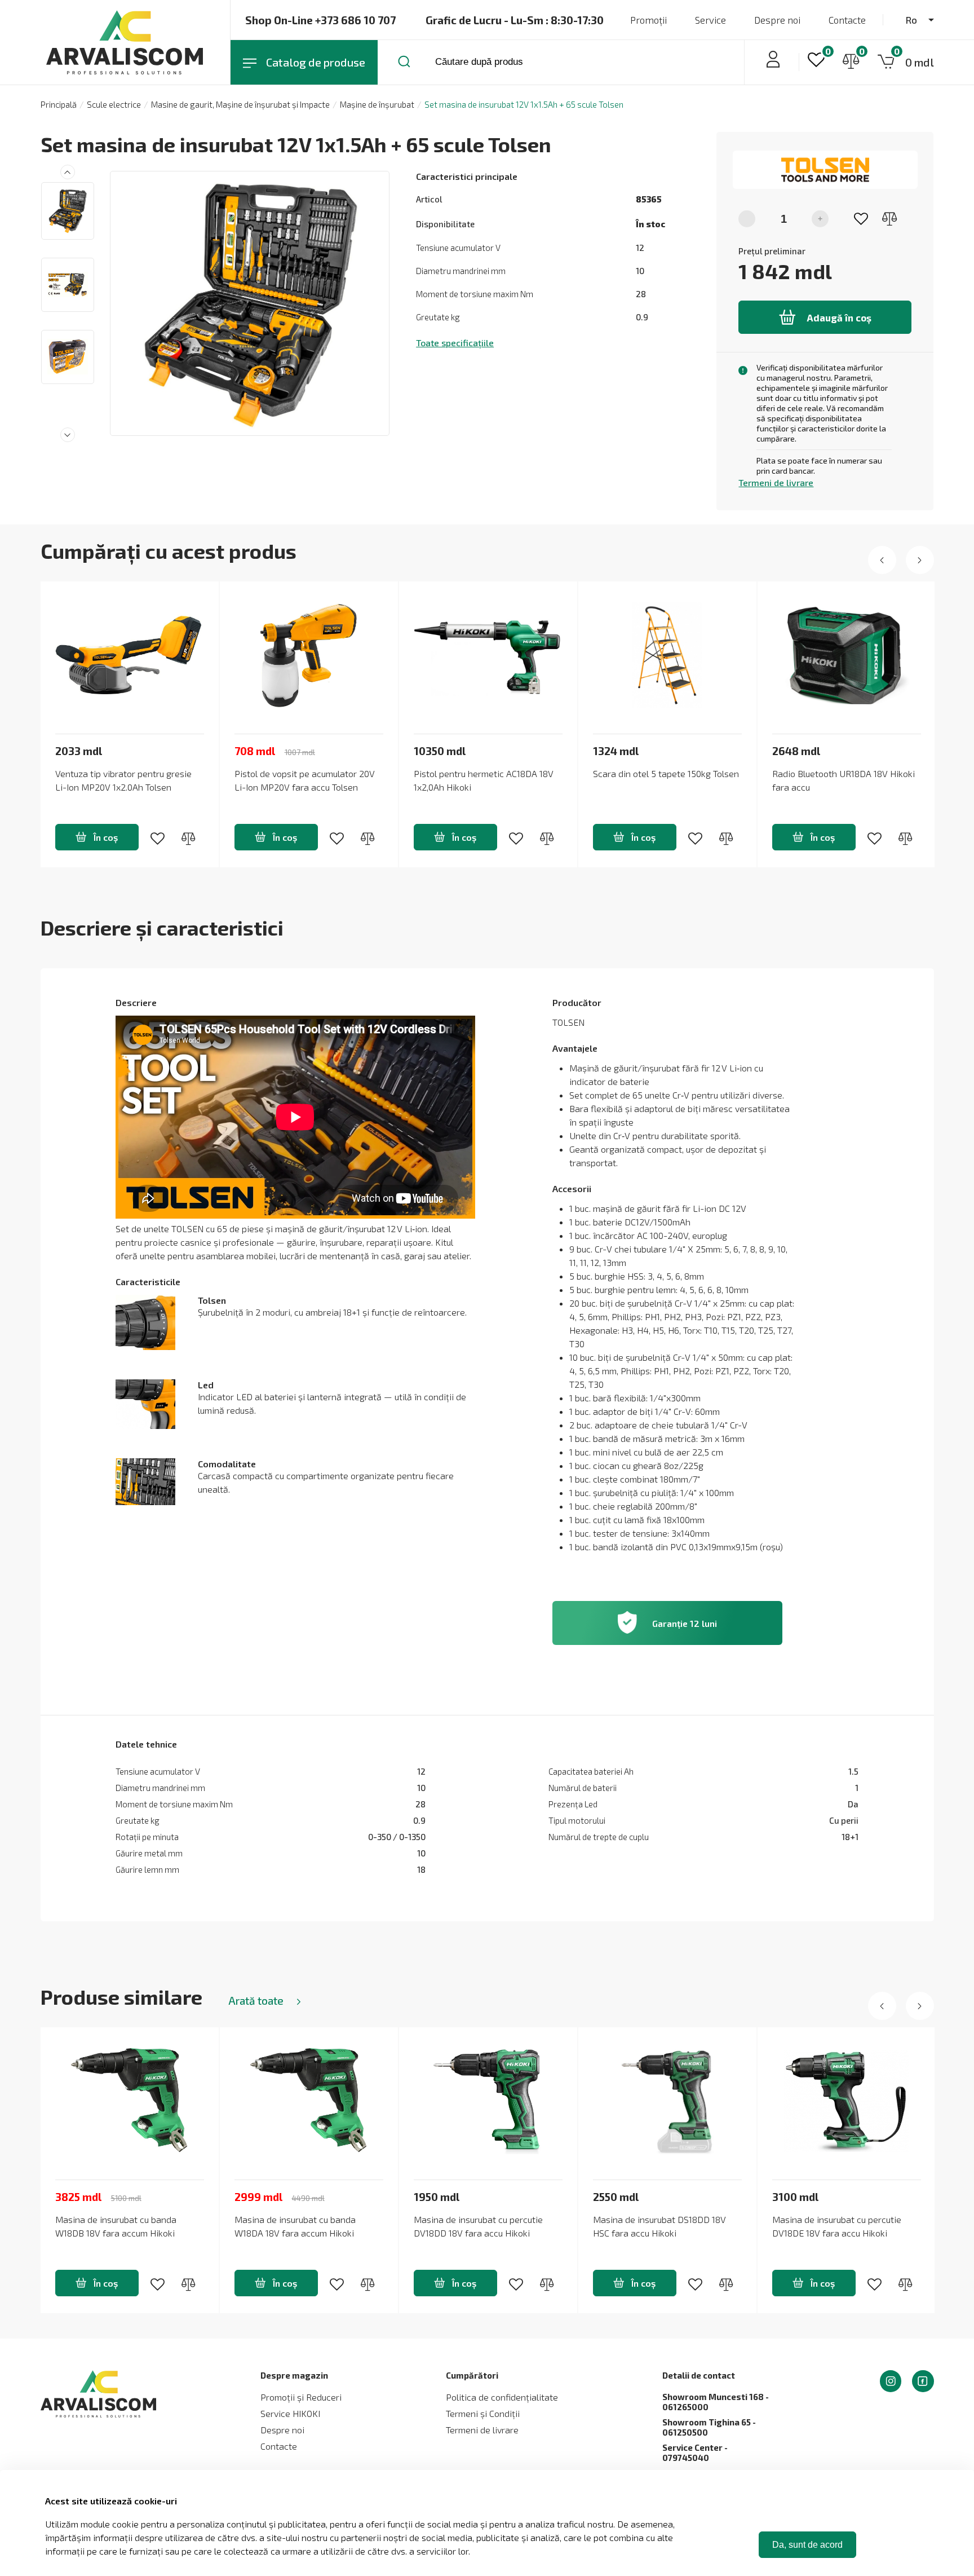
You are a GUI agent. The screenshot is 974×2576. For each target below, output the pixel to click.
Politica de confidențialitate (502, 2397)
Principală (59, 104)
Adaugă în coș (839, 317)
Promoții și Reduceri (301, 2397)
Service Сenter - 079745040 (695, 2453)
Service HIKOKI (290, 2413)
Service (710, 20)
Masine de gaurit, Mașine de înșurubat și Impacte (240, 104)
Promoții (648, 20)
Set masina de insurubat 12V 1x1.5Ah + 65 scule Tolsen (524, 104)
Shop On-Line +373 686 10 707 (320, 20)
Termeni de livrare (776, 482)
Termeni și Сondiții (483, 2413)
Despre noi (777, 20)
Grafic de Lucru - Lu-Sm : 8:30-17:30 (515, 20)
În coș (106, 837)
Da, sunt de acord (807, 2545)
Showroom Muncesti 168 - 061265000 (716, 2402)
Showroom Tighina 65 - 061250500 (709, 2427)
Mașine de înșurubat (377, 104)
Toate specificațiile (455, 343)
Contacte (847, 20)
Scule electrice (114, 104)
